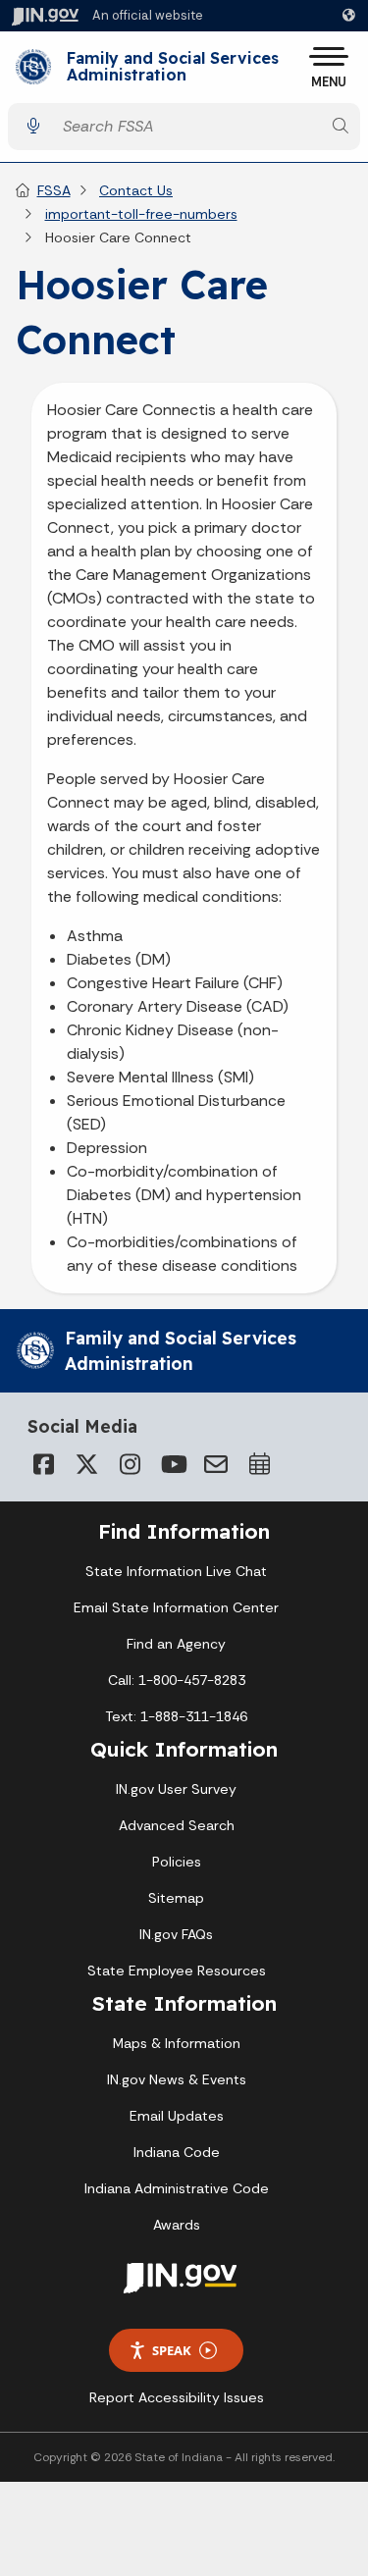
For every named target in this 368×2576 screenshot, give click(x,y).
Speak (172, 2350)
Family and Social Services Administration (173, 67)
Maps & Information (177, 2043)
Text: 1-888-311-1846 (176, 1716)
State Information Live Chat (176, 1571)
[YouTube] (173, 1464)
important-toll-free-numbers (141, 214)
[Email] (216, 1464)
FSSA (54, 190)
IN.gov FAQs (176, 1934)
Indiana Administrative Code (177, 2188)
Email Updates (177, 2116)
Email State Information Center (176, 1607)
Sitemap (176, 1898)
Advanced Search (177, 1825)
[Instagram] (130, 1464)
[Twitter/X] (86, 1464)
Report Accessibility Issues (177, 2397)
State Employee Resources (177, 1971)
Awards (177, 2225)
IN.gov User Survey (176, 1789)
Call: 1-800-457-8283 (177, 1680)
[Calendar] (259, 1464)
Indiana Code (177, 2152)
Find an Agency (176, 1644)
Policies (177, 1862)
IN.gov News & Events (177, 2079)
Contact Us (136, 190)
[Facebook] (43, 1464)
